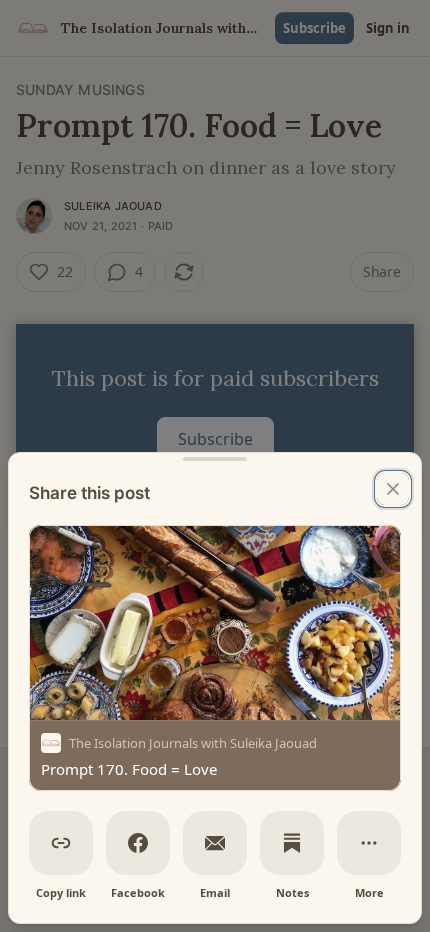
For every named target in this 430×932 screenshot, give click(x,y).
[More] (369, 843)
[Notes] (292, 843)
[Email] (215, 843)
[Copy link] (61, 843)
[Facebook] (138, 843)
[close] (393, 489)
